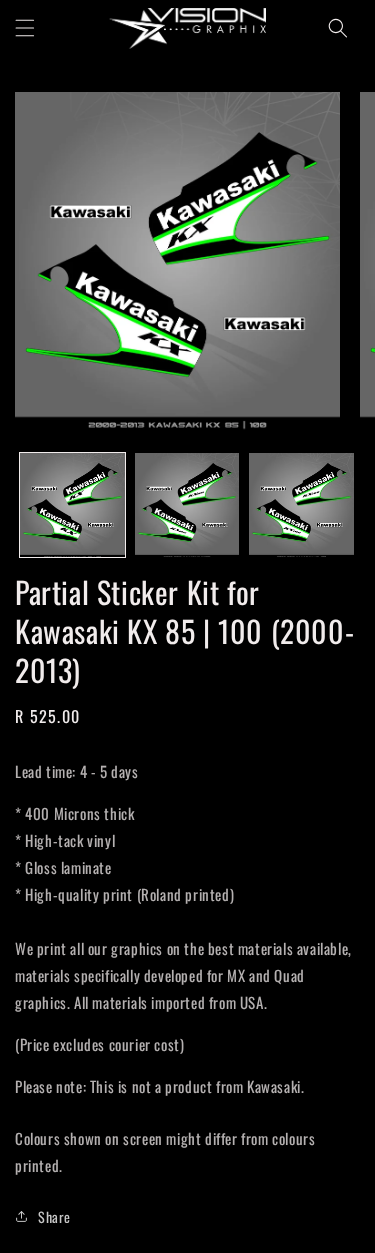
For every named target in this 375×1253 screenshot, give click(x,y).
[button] (25, 28)
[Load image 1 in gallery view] (72, 505)
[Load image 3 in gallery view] (301, 505)
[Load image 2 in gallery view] (187, 505)
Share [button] (54, 1216)
